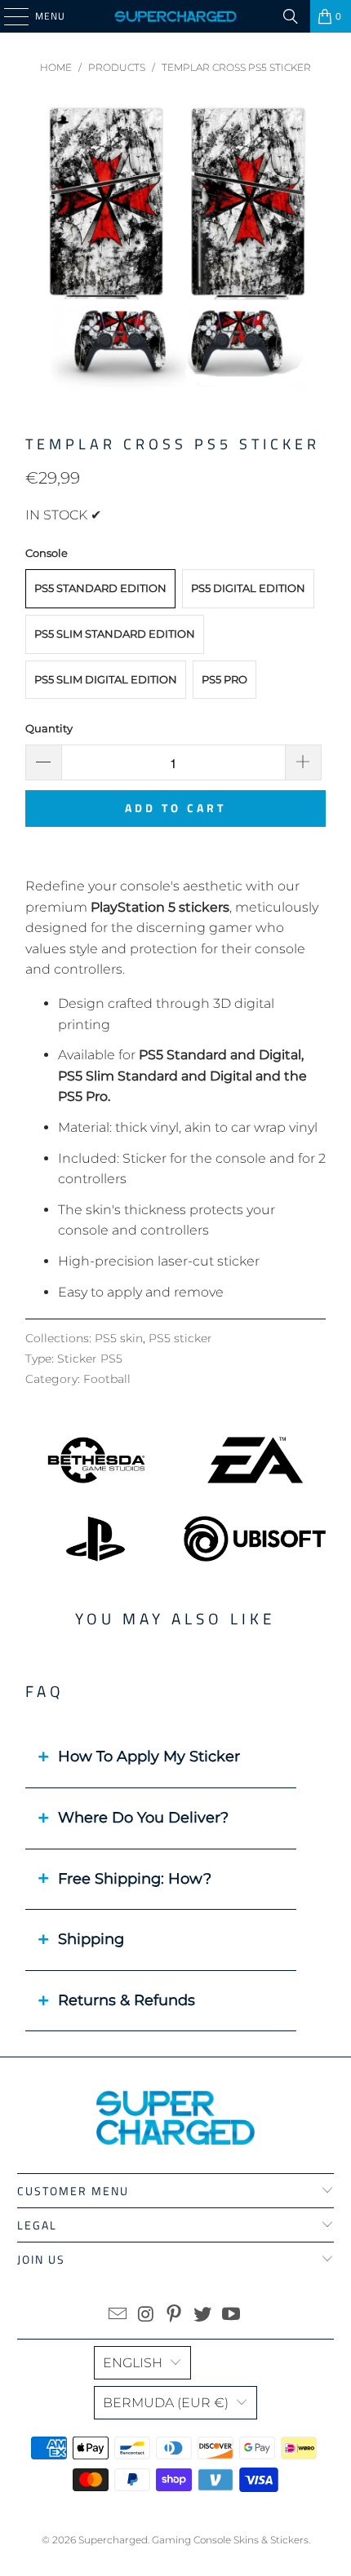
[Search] (291, 16)
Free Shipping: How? (135, 1879)
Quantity (49, 728)
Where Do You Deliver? (143, 1818)
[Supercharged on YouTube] (232, 2315)
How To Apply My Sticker (149, 1756)
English (133, 2363)
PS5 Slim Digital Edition (106, 679)
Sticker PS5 (90, 1359)
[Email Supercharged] (118, 2315)
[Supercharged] (176, 16)
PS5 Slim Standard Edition (115, 634)
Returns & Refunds (127, 2000)
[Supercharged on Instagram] (146, 2315)
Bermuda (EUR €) (166, 2403)
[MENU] (8, 16)
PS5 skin (119, 1338)
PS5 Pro (224, 679)
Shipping (91, 1939)
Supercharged (113, 2540)
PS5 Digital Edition (248, 588)
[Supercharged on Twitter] (203, 2315)
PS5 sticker (180, 1338)
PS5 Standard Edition (100, 588)
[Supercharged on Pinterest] (175, 2315)
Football (107, 1379)
